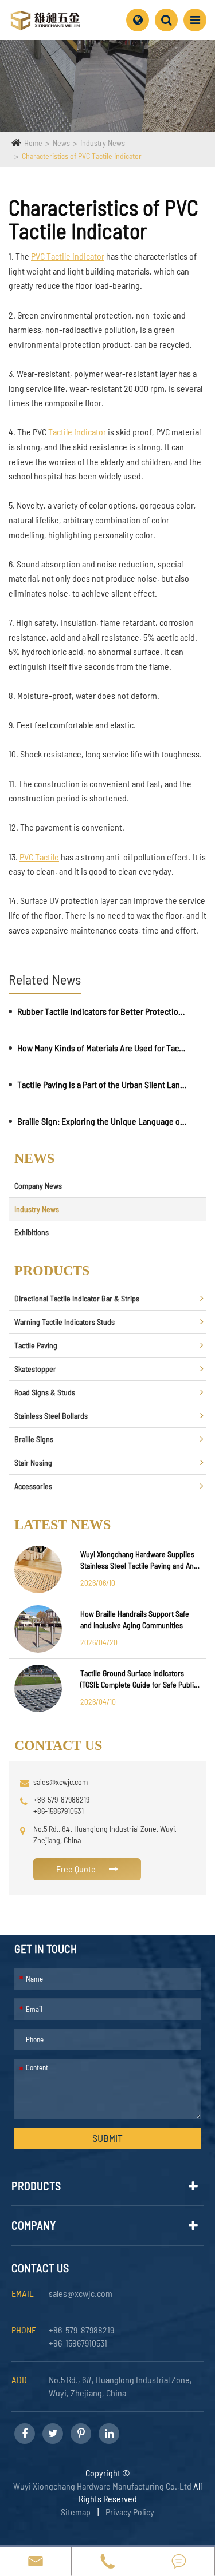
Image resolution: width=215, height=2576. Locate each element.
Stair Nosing (33, 1462)
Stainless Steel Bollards (51, 1416)
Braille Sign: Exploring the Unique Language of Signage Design (102, 1121)
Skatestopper (35, 1369)
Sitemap (76, 2512)
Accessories (33, 1486)
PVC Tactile (39, 857)
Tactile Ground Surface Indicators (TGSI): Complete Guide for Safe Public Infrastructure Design (139, 1679)
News (61, 143)
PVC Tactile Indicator (68, 256)
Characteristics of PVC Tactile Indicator (82, 156)
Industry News (103, 143)
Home (33, 143)
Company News (38, 1186)
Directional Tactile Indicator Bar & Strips (77, 1298)
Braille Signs (34, 1439)
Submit (107, 2138)
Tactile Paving (36, 1345)
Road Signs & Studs (45, 1392)
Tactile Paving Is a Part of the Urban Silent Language (102, 1084)
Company (34, 2225)
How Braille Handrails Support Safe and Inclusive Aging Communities (135, 1619)
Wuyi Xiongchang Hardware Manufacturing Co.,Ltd (102, 2486)
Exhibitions (32, 1232)
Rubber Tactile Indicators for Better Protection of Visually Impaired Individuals (102, 1011)
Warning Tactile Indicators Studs (64, 1322)
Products (36, 2186)
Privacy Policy (130, 2512)
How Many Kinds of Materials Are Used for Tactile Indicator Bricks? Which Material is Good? (102, 1048)
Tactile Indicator (77, 432)
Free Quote (77, 1869)
